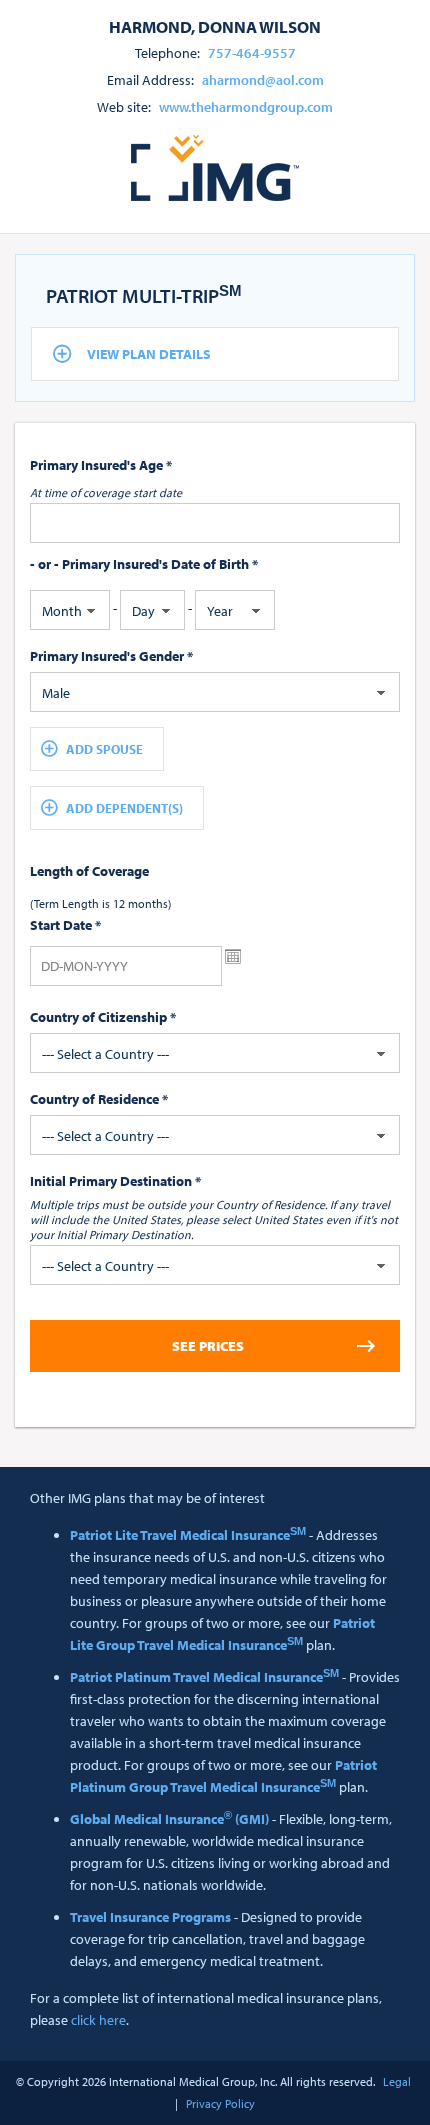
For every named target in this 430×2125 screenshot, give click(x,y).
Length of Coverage (89, 871)
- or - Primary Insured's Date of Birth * (144, 564)
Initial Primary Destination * (115, 1181)
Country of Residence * (99, 1099)
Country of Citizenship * (103, 1017)
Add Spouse (104, 749)
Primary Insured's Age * (101, 465)
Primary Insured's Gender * (111, 656)
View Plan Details (149, 354)
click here (98, 2020)
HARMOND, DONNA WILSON (215, 26)
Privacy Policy (220, 2103)
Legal (397, 2081)
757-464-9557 (252, 53)
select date (233, 957)
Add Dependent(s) (124, 808)
